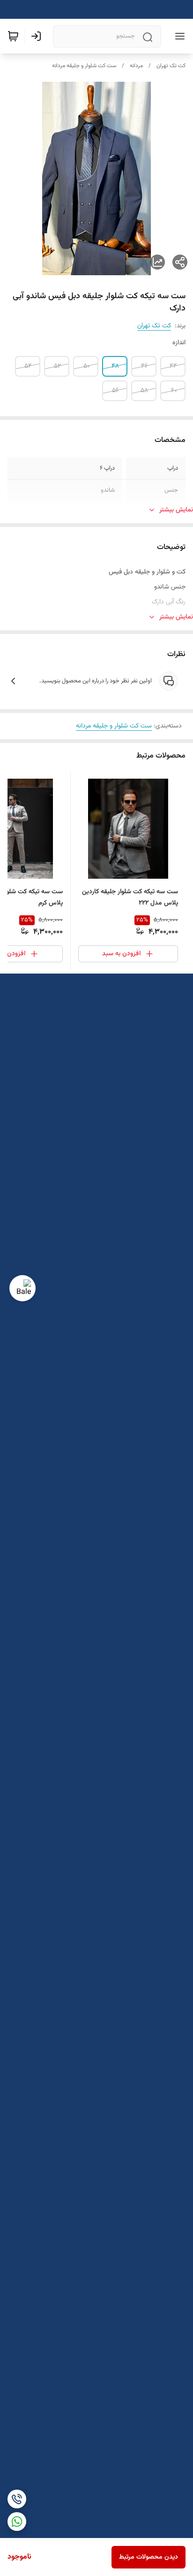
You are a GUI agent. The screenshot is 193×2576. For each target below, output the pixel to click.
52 (57, 366)
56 (115, 391)
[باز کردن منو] (178, 36)
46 (145, 366)
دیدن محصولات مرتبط (148, 2557)
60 (174, 391)
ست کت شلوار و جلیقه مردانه (84, 66)
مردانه (136, 66)
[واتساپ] (17, 2522)
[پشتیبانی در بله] (22, 1288)
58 (144, 391)
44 (173, 366)
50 (87, 366)
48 (115, 366)
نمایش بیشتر (176, 510)
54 (28, 366)
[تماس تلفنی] (17, 2499)
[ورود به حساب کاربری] (38, 36)
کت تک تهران (171, 66)
